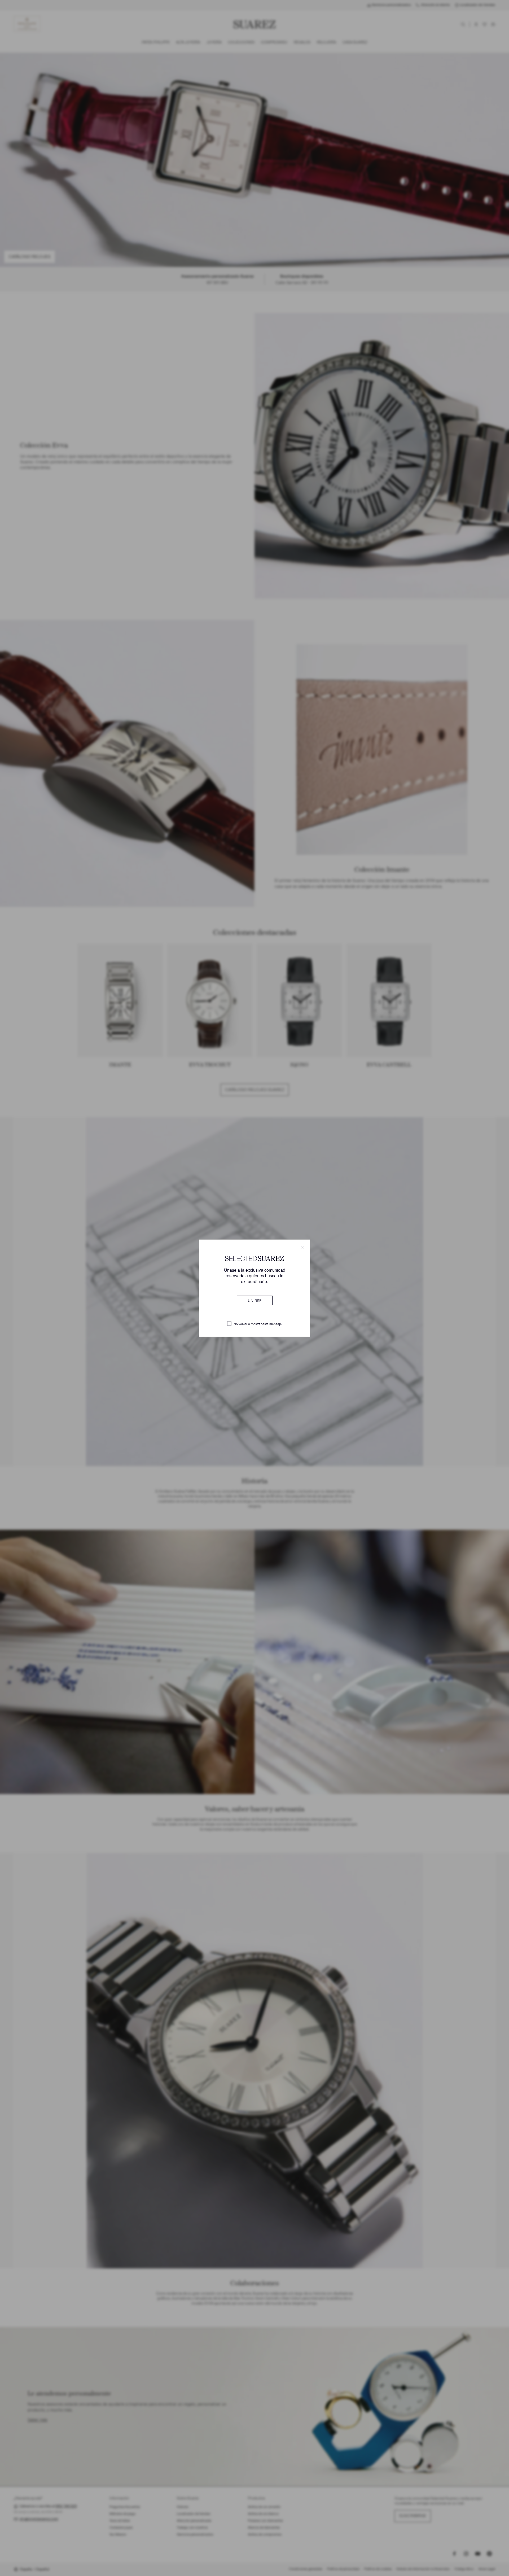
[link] (255, 1300)
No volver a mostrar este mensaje (258, 1324)
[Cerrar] (302, 1247)
